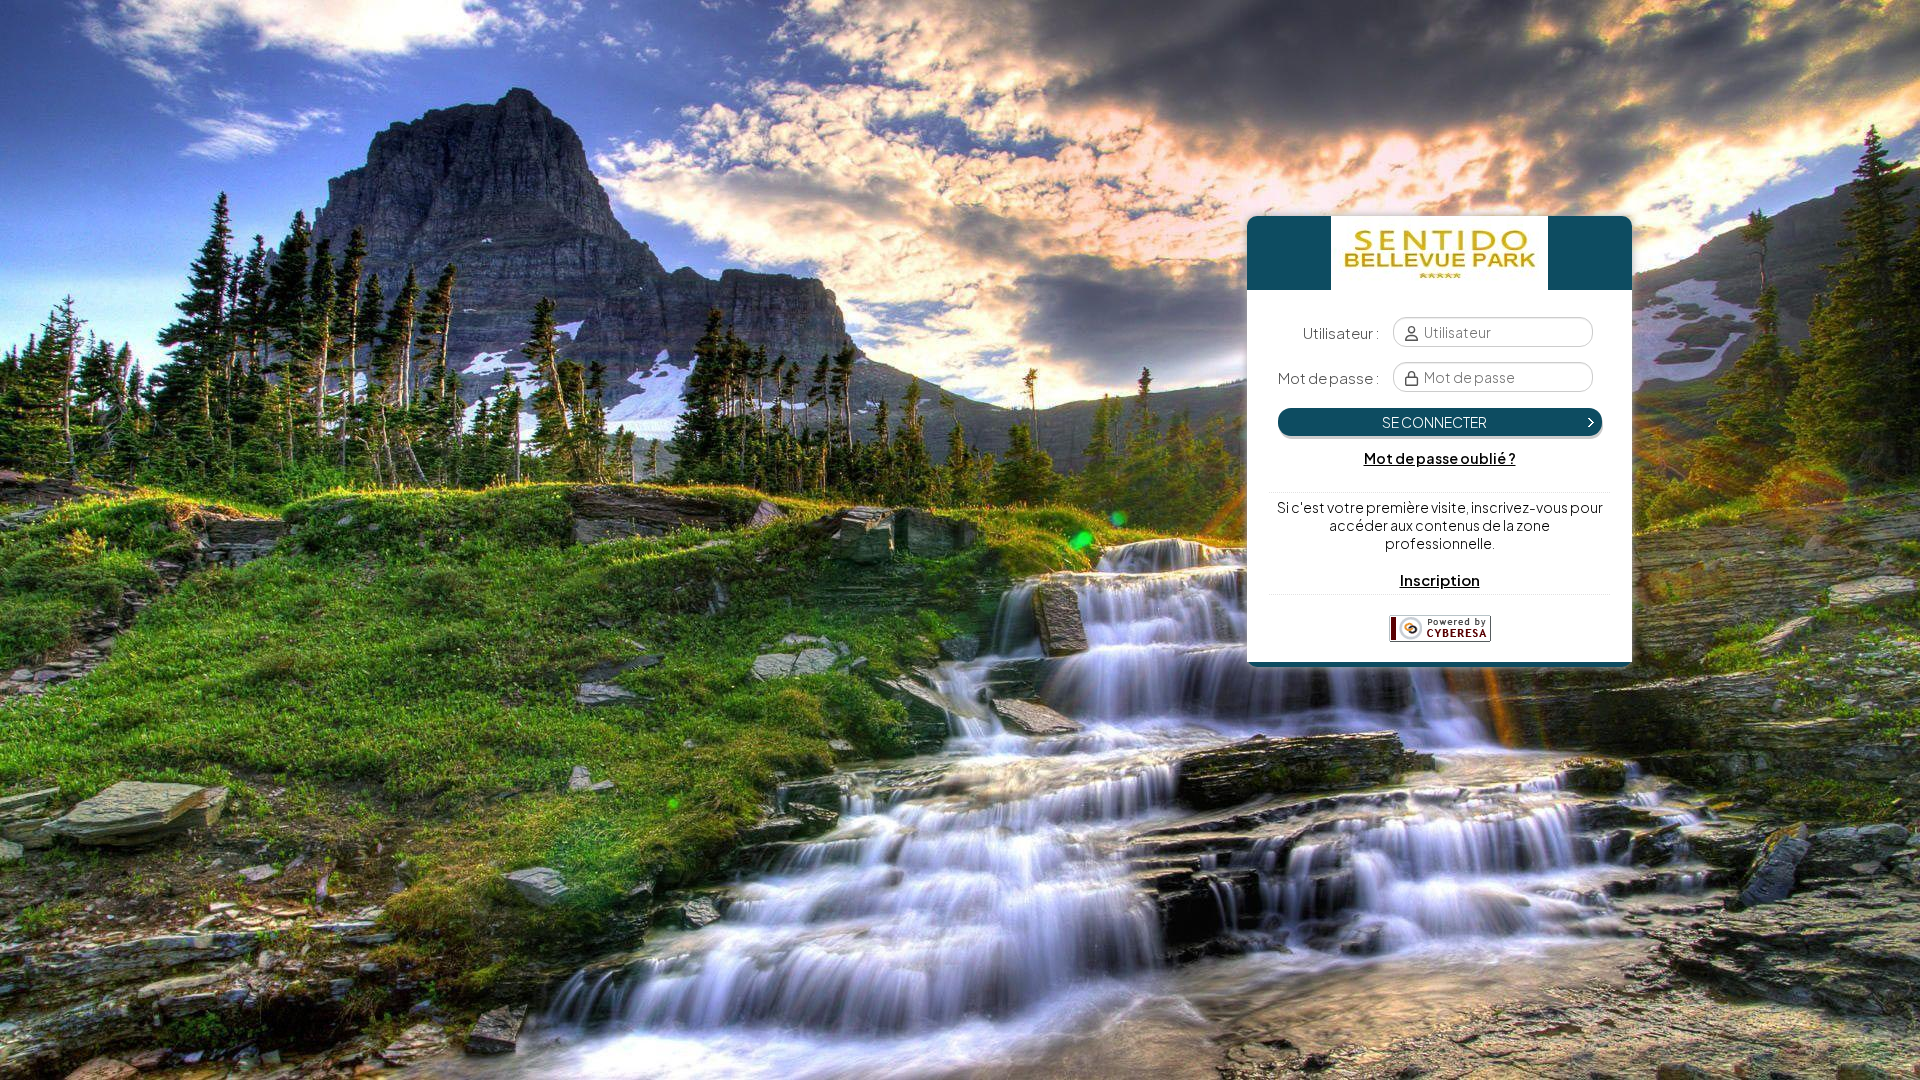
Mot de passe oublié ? (1440, 458)
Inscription (1440, 579)
